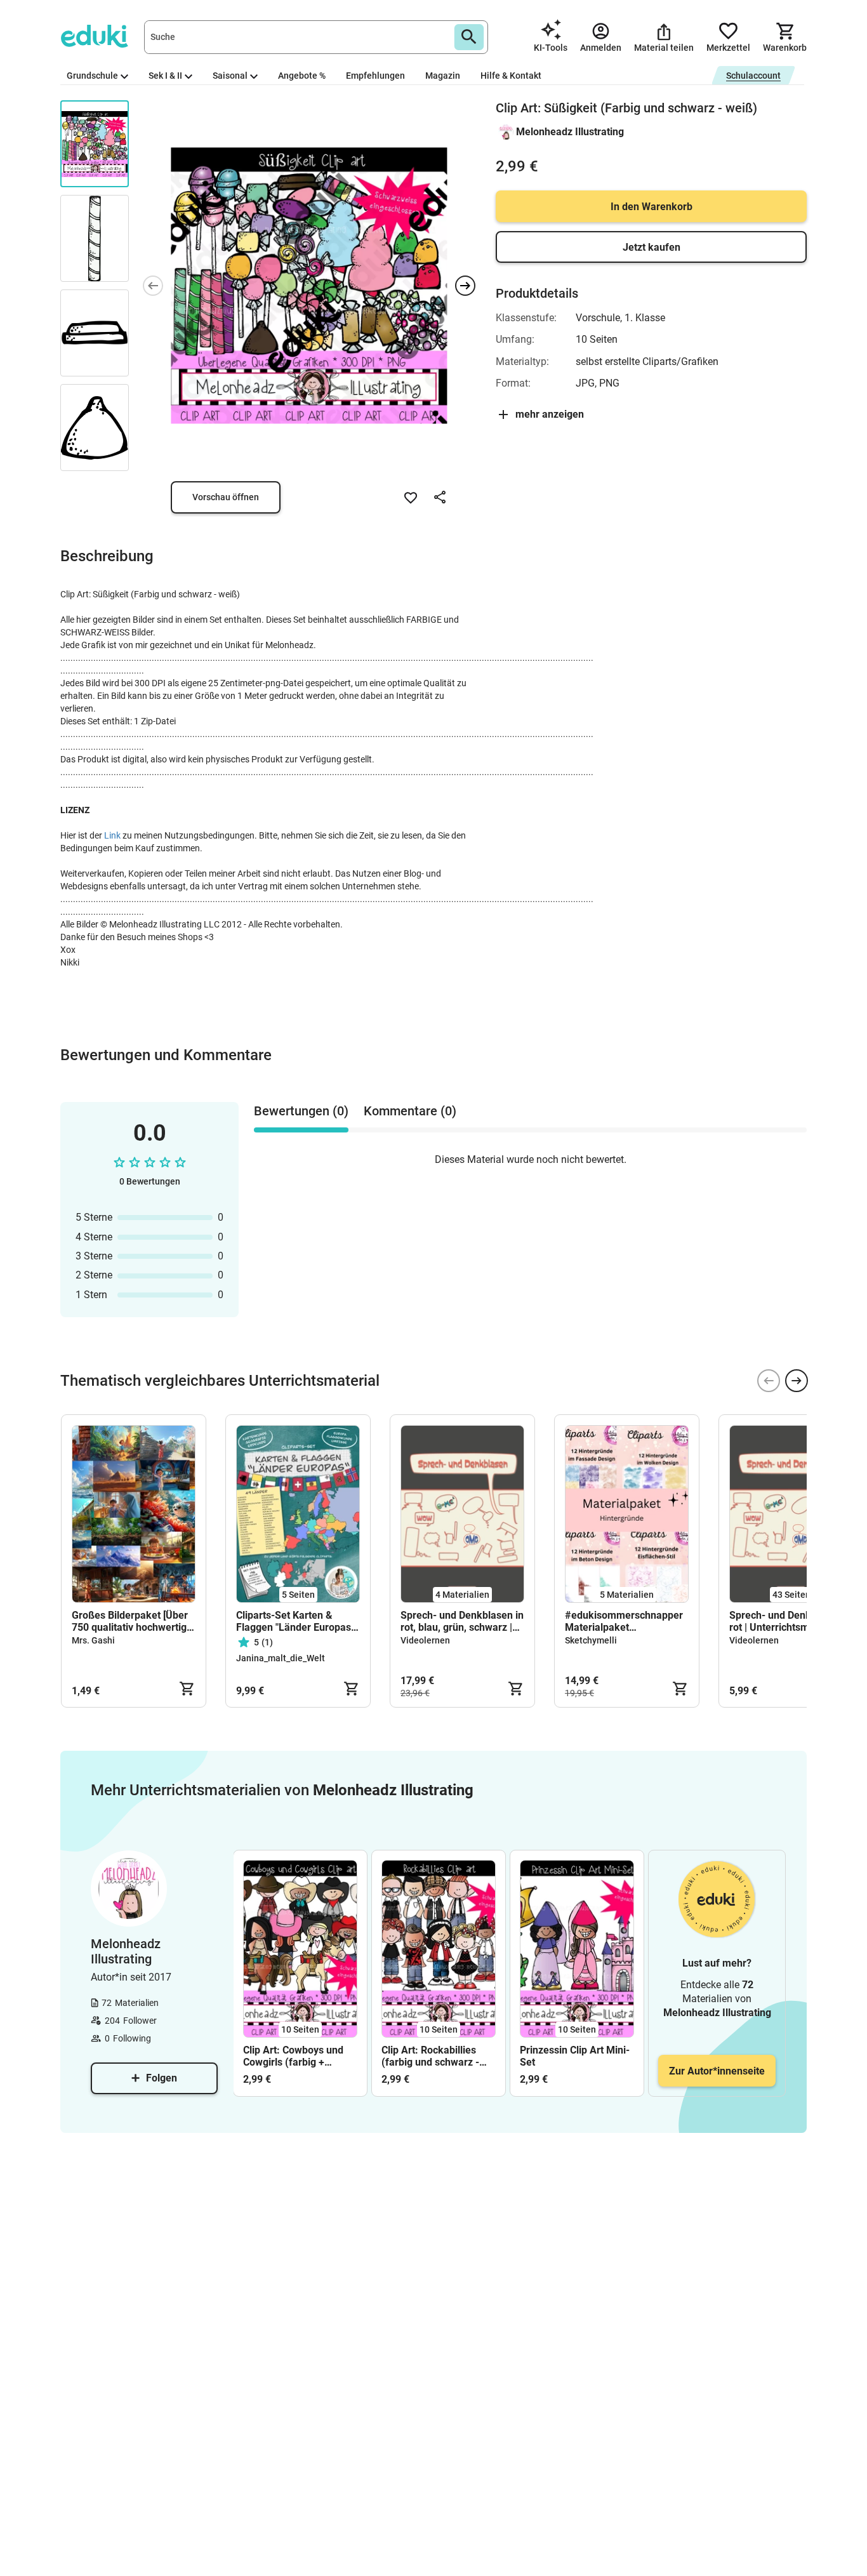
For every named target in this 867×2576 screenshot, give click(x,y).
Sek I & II (165, 76)
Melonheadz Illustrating (570, 132)
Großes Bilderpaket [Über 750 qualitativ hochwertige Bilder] (132, 1621)
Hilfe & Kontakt (511, 76)
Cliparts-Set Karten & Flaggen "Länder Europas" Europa (295, 1621)
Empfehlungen (375, 76)
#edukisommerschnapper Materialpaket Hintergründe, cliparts (624, 1621)
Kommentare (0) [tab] (410, 1111)
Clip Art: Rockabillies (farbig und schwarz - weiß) (430, 2056)
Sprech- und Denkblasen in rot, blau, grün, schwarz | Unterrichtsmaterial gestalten (462, 1621)
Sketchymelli (591, 1640)
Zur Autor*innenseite (717, 2071)
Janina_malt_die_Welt (281, 1658)
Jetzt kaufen (652, 247)
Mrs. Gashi (93, 1640)
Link (112, 835)
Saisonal (230, 76)
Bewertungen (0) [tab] (301, 1111)
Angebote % (302, 76)
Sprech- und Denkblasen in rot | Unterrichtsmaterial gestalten (791, 1621)
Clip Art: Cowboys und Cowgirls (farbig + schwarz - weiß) (293, 2056)
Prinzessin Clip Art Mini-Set (575, 2056)
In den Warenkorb (652, 207)
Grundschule (92, 76)
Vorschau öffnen (226, 497)
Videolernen (425, 1640)
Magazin (443, 76)
